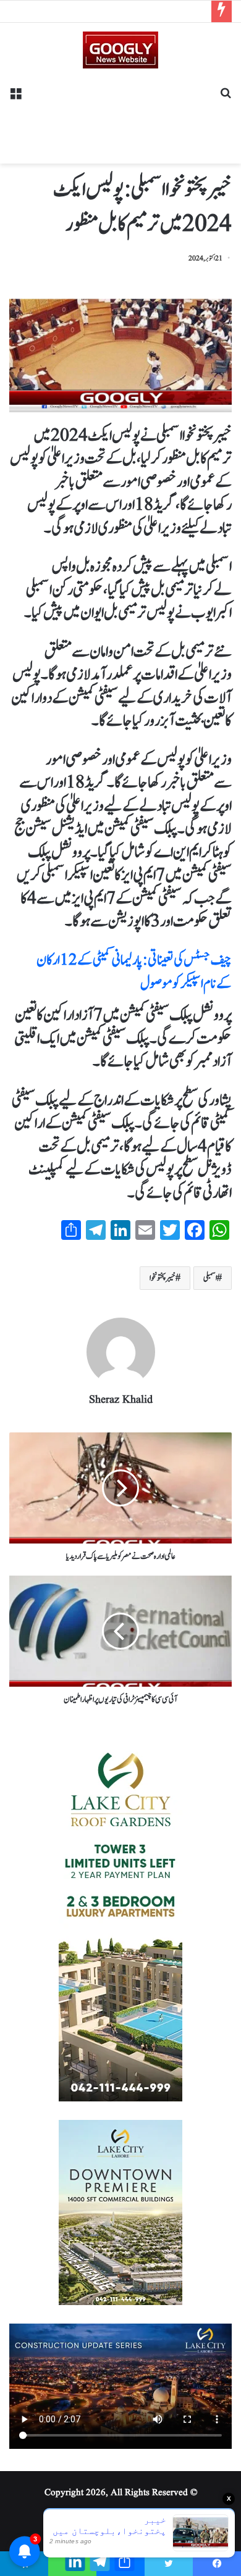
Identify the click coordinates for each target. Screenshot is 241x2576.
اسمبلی (210, 1278)
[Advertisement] (120, 112)
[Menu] (15, 98)
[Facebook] (217, 2564)
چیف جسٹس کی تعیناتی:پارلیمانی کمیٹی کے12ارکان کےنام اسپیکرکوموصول (134, 972)
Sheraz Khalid (121, 1400)
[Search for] (226, 98)
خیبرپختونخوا (163, 1278)
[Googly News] (120, 50)
